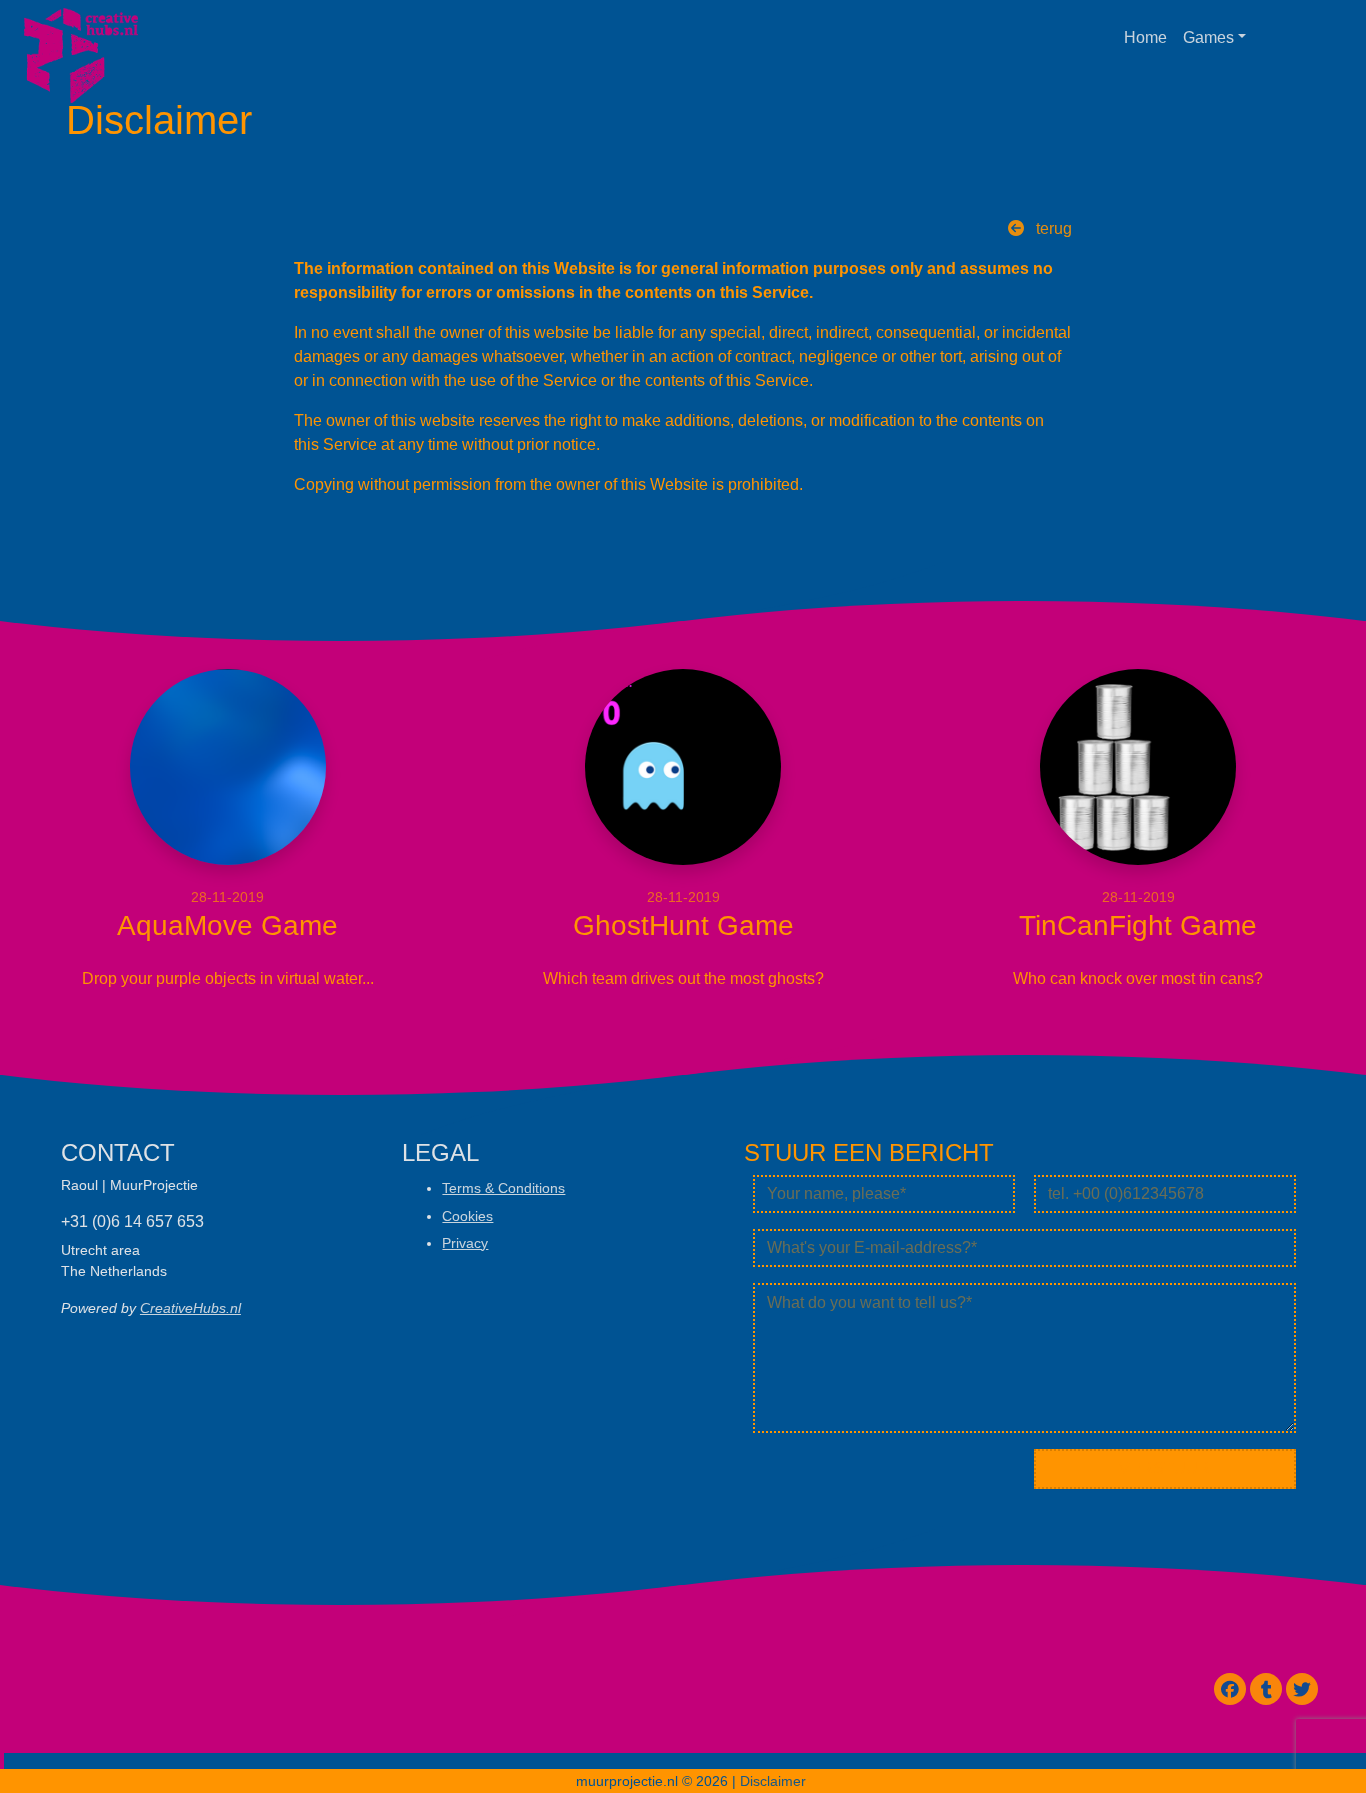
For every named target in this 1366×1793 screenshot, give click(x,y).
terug (1052, 228)
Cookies (467, 1216)
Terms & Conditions (503, 1188)
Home (1145, 37)
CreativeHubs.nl (190, 1308)
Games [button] (1208, 37)
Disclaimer (773, 1781)
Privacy (465, 1243)
